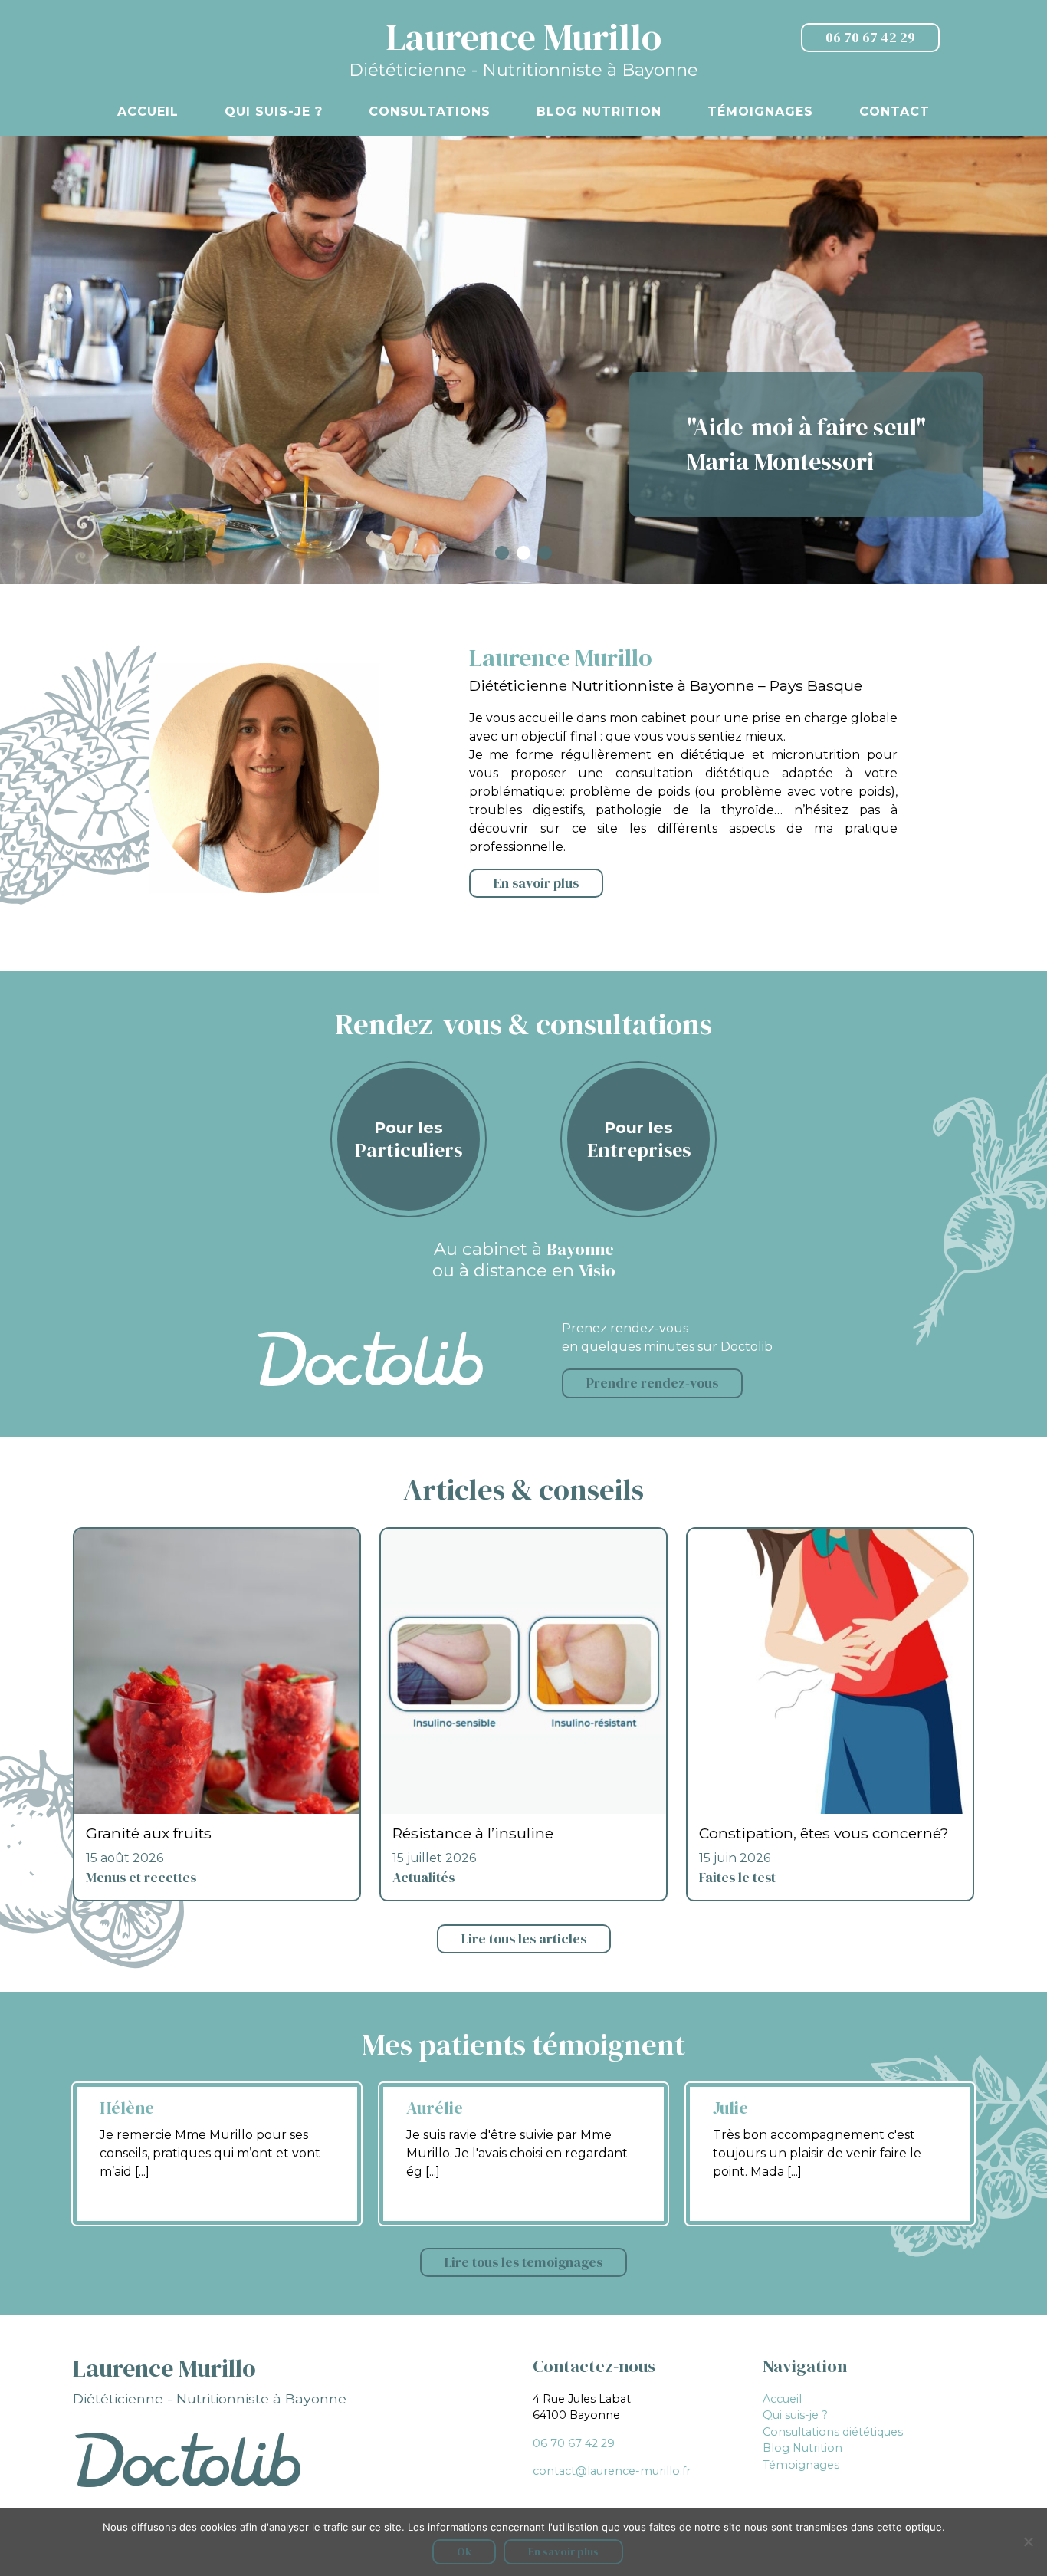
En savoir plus (536, 883)
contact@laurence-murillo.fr (612, 2471)
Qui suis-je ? (274, 112)
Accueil (148, 112)
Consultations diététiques (833, 2432)
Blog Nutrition (599, 112)
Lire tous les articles (524, 1939)
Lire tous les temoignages (523, 2262)
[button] (502, 553)
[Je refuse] (1028, 2541)
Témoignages (760, 112)
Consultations (430, 112)
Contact (894, 112)
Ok (464, 2551)
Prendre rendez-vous (652, 1383)
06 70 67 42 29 (870, 38)
